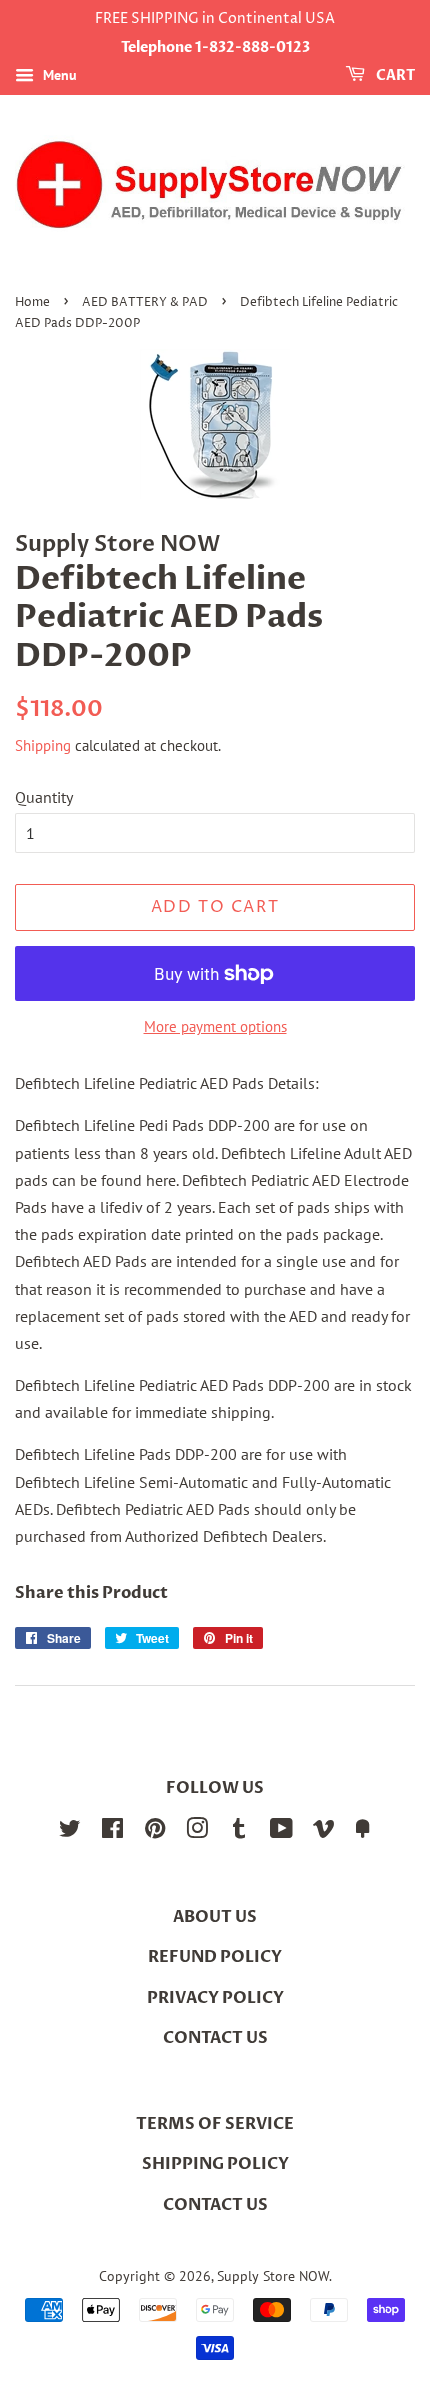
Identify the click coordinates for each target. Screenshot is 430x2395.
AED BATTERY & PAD (145, 302)
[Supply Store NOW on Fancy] (363, 1832)
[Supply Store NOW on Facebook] (112, 1832)
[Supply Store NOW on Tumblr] (239, 1832)
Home (32, 302)
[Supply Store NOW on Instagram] (197, 1832)
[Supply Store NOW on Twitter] (70, 1832)
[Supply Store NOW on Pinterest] (155, 1832)
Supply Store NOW (273, 2276)
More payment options (215, 1026)
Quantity (44, 797)
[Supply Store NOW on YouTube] (281, 1832)
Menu (58, 75)
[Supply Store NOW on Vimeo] (324, 1832)
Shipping (43, 745)
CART (394, 75)
